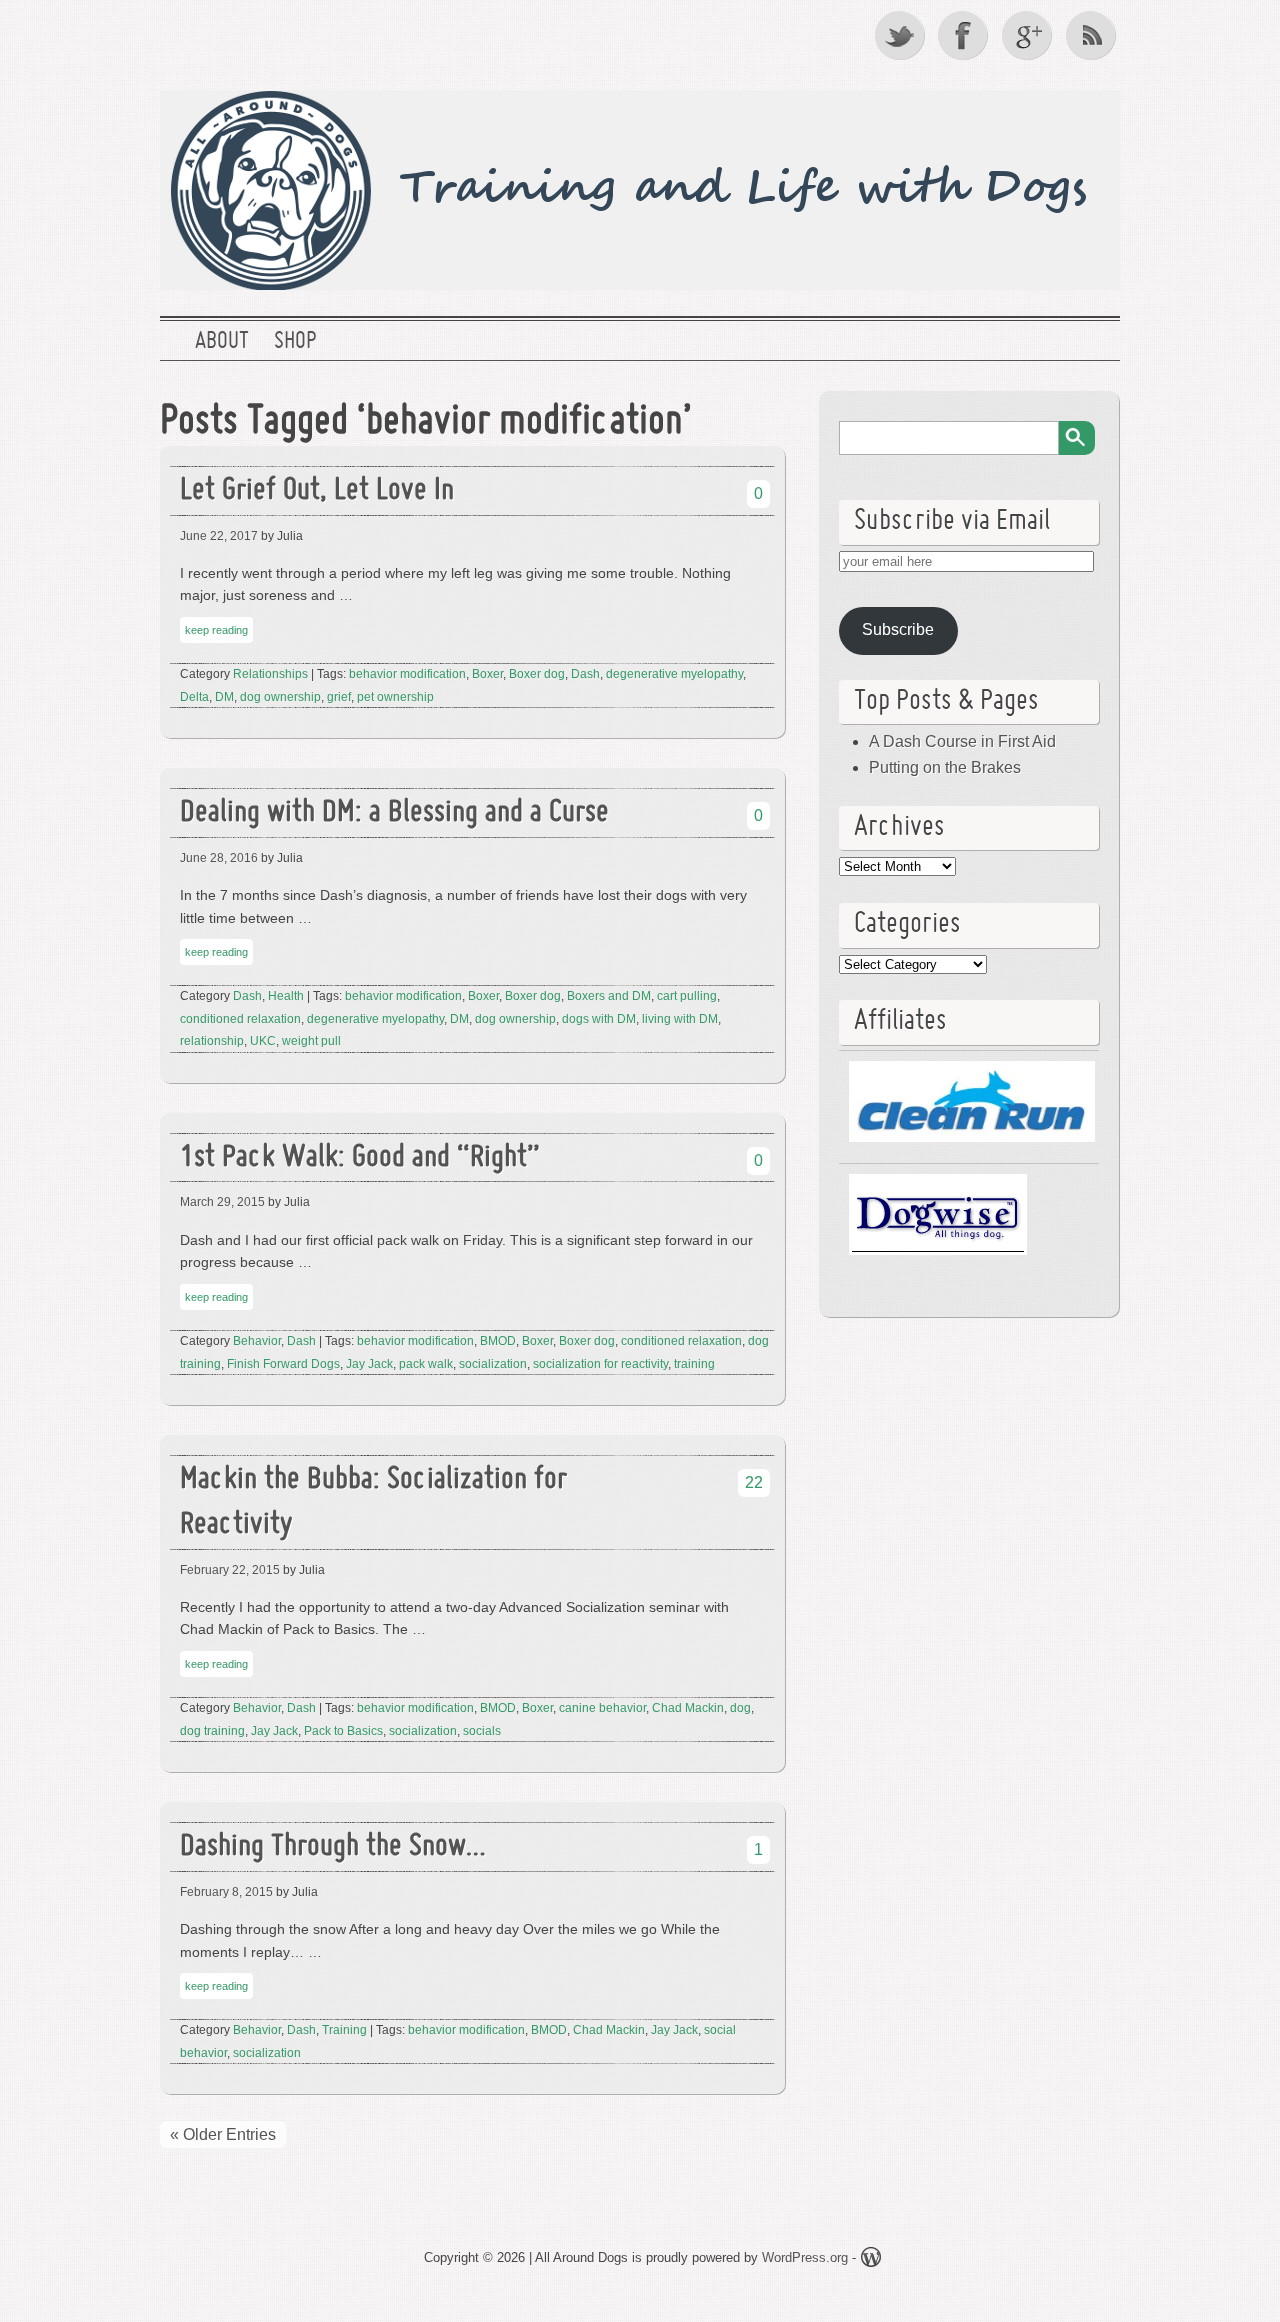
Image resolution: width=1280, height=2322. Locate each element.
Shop (295, 342)
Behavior (257, 1341)
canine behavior (602, 1708)
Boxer (487, 674)
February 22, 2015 (230, 1570)
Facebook (965, 35)
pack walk (426, 1364)
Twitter (901, 35)
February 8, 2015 (226, 1892)
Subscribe (898, 629)
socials (482, 1731)
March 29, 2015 (222, 1202)
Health (286, 996)
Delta (194, 697)
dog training (212, 1731)
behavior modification (407, 674)
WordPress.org (805, 2257)
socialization (493, 1364)
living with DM (680, 1019)
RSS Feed (1093, 35)
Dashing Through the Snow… (333, 1847)
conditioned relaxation (240, 1019)
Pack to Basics (343, 1731)
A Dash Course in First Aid (962, 741)
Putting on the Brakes (945, 767)
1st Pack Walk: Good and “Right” (360, 1158)
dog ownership (280, 697)
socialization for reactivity (600, 1364)
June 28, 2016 (219, 858)
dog (740, 1708)
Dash (585, 674)
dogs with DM (599, 1019)
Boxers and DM (609, 996)
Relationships (270, 674)
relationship (212, 1041)
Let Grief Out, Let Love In (317, 491)
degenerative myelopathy (674, 674)
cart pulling (687, 996)
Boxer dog (537, 674)
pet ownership (395, 697)
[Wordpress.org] (871, 2260)
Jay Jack (369, 1364)
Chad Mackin (688, 1708)
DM (224, 697)
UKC (263, 1041)
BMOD (498, 1341)
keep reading (216, 630)
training (694, 1364)
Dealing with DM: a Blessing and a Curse (394, 813)
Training (344, 2030)
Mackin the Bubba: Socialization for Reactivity (373, 1503)
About (222, 342)
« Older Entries (223, 2134)
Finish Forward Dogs (283, 1364)
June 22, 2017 (219, 536)
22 (754, 1482)
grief (339, 697)
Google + (1029, 35)
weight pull (311, 1041)
